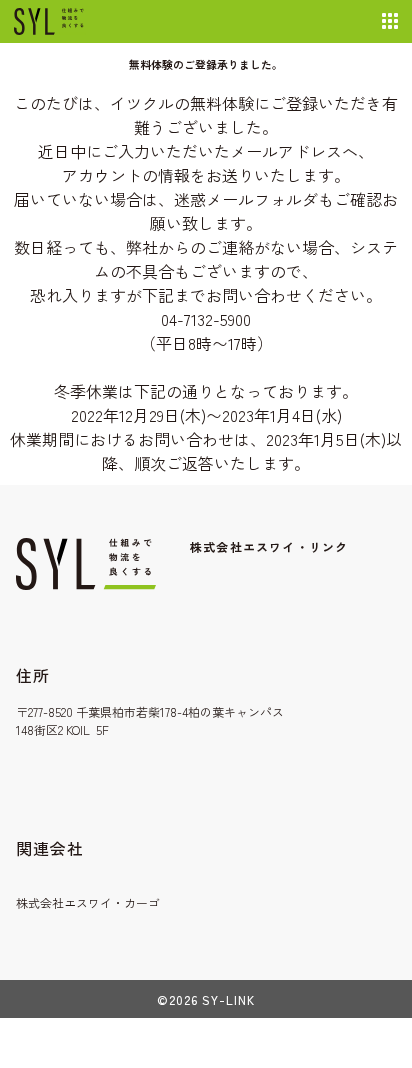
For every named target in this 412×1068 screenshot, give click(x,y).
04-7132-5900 (206, 319)
